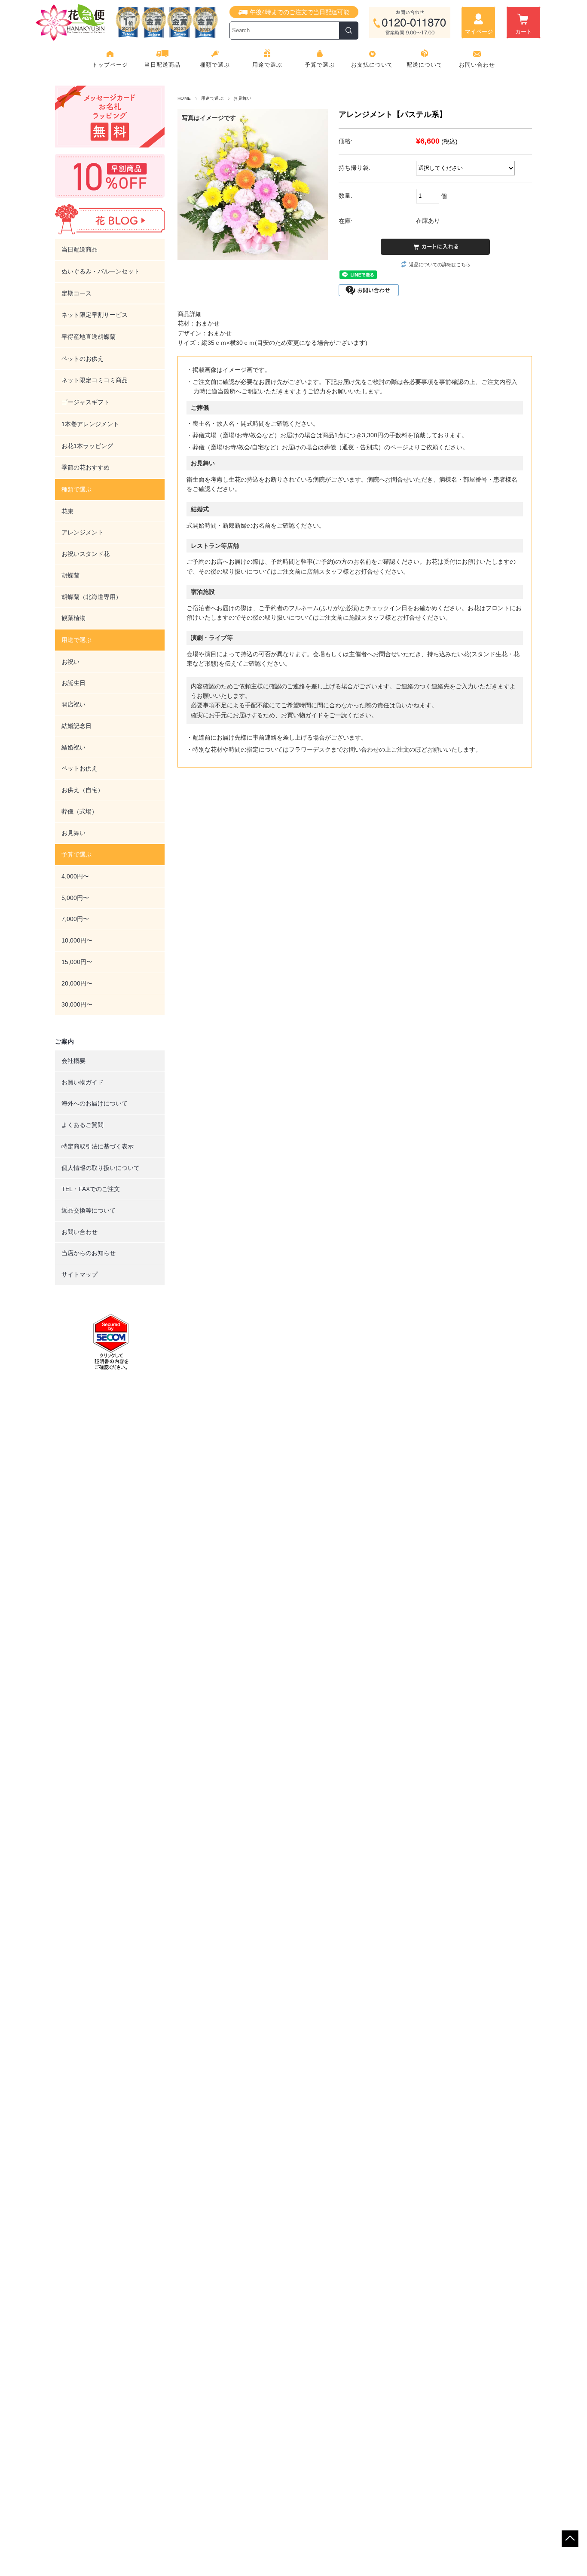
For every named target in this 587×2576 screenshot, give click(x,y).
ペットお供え (79, 768)
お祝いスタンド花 (86, 554)
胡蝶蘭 (70, 575)
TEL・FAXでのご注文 (91, 1189)
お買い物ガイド (83, 1082)
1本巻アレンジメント (90, 424)
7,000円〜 (75, 919)
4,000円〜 (75, 876)
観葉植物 (73, 618)
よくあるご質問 (83, 1125)
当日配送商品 (162, 65)
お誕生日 (73, 683)
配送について (425, 65)
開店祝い (73, 704)
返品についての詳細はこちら (440, 264)
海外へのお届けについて (95, 1103)
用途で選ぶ (212, 98)
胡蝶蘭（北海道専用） (92, 597)
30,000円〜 (77, 1004)
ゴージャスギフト (86, 402)
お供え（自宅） (83, 790)
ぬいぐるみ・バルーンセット (101, 271)
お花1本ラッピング (87, 446)
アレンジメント (83, 532)
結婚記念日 (76, 726)
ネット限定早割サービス (95, 315)
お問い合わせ (477, 65)
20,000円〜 (77, 983)
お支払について (372, 65)
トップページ (110, 65)
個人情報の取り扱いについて (101, 1168)
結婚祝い (73, 747)
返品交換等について (89, 1210)
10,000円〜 (77, 940)
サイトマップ (79, 1274)
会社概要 (73, 1061)
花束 (67, 511)
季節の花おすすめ (86, 467)
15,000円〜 (77, 962)
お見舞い (242, 98)
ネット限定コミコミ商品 (95, 380)
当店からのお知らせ (89, 1253)
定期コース (76, 293)
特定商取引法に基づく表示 (98, 1146)
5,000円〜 (75, 898)
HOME (184, 98)
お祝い (70, 662)
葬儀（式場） (79, 811)
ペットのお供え (83, 359)
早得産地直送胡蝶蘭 (89, 337)
